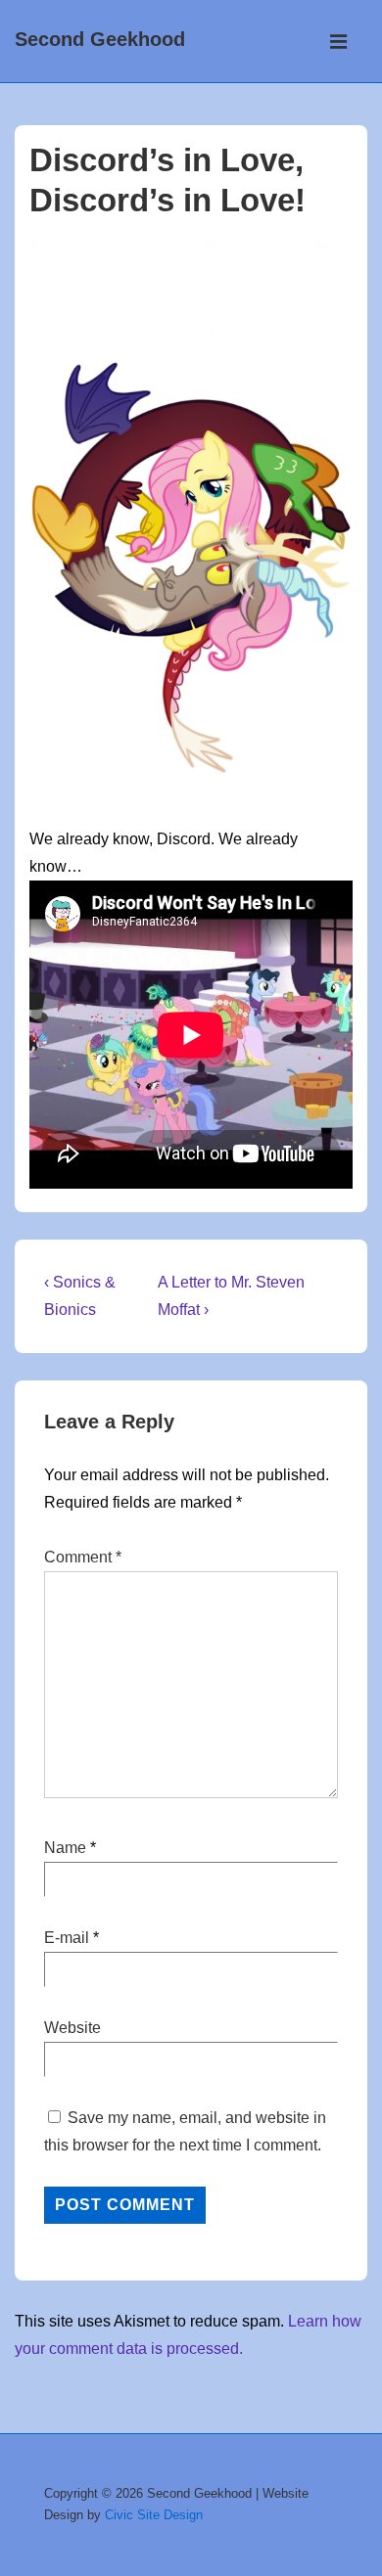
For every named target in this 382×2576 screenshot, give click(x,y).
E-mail (67, 1938)
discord (252, 290)
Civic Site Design (154, 2515)
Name (65, 1848)
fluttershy (67, 312)
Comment (83, 1557)
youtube (223, 335)
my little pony (186, 312)
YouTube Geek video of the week (202, 267)
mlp (122, 312)
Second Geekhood (100, 39)
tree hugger (146, 335)
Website (72, 2028)
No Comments (74, 290)
